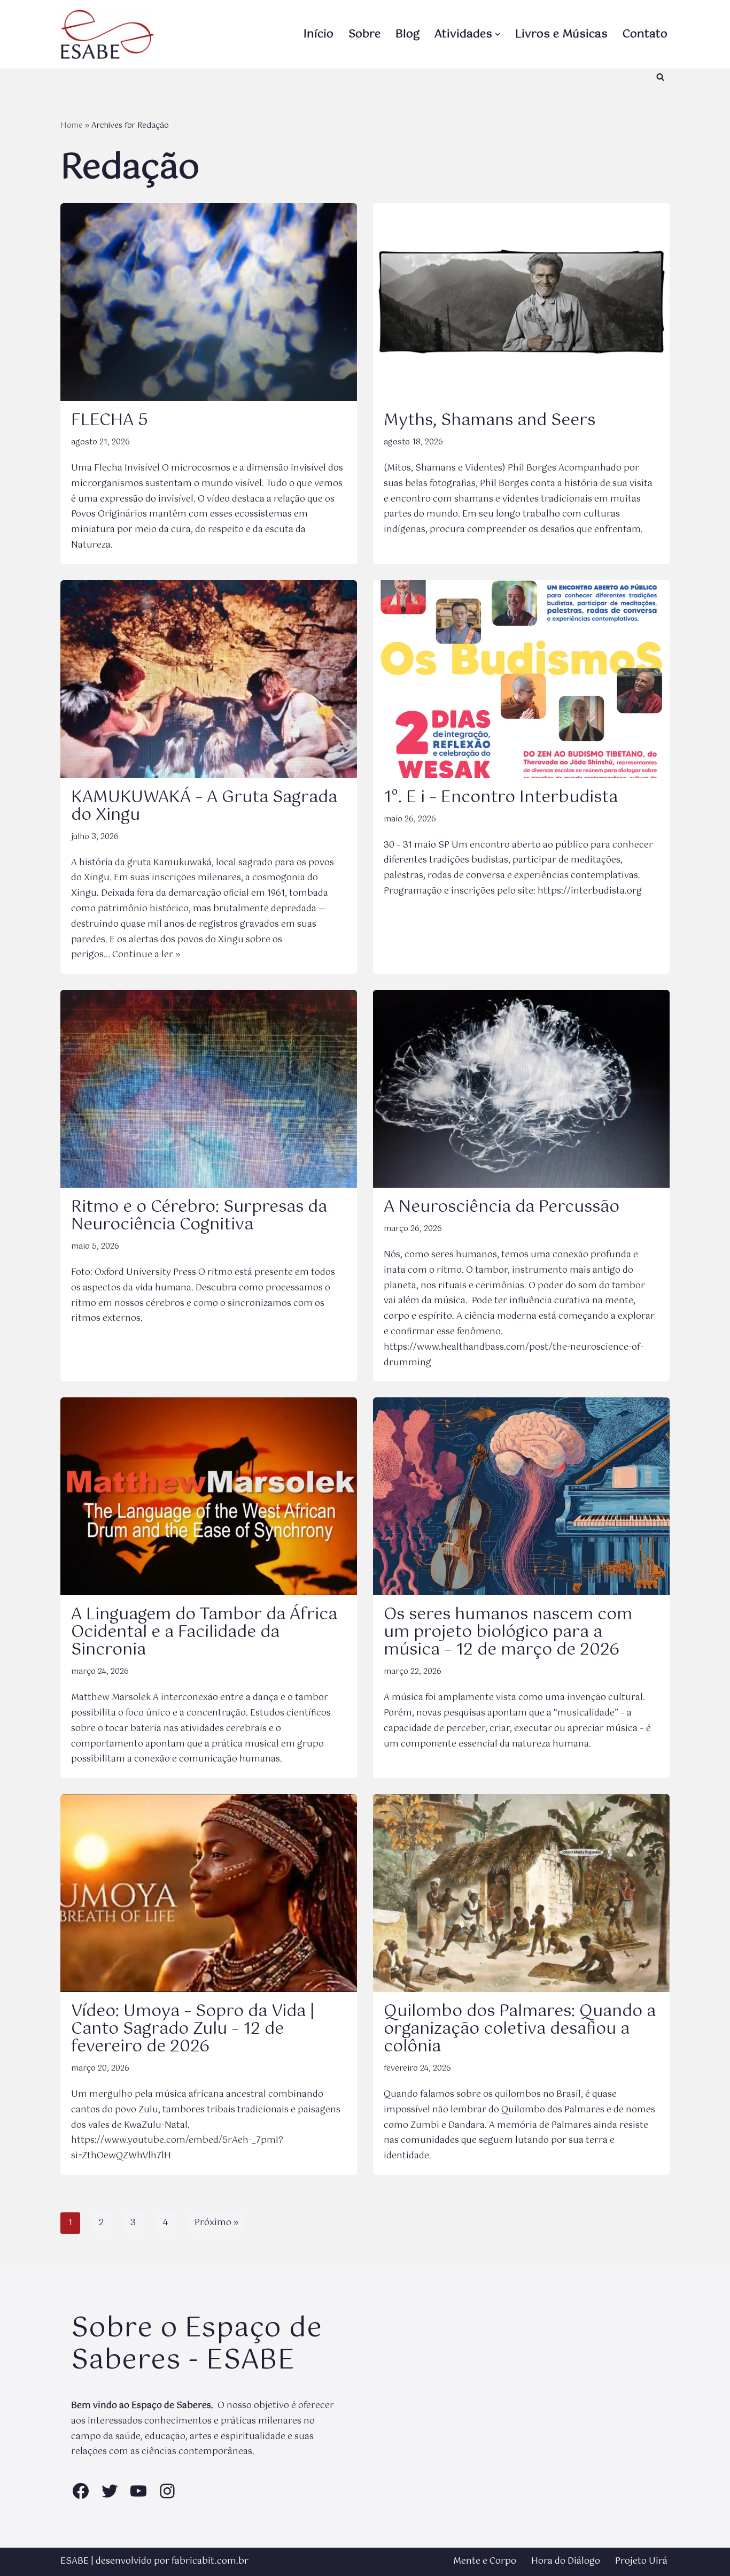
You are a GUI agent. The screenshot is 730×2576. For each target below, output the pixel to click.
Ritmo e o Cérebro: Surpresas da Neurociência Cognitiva (199, 1216)
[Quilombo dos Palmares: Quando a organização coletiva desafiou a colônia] (521, 1893)
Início (319, 34)
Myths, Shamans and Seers (490, 421)
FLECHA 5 (110, 421)
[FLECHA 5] (209, 302)
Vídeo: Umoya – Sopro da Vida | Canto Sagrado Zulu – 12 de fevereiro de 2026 (193, 2029)
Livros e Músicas (561, 34)
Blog (407, 34)
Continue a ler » (146, 955)
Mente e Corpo (485, 2561)
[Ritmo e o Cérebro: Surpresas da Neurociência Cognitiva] (209, 1089)
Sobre (364, 34)
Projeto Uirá (641, 2561)
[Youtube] (138, 2491)
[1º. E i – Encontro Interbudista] (521, 679)
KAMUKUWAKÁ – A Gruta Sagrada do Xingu (204, 806)
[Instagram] (167, 2491)
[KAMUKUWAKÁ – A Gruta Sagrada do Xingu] (209, 679)
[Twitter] (110, 2491)
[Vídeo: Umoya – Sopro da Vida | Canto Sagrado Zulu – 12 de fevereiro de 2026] (209, 1893)
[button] (498, 34)
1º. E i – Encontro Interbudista (501, 798)
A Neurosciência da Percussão (502, 1207)
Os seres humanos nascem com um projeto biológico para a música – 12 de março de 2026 (508, 1632)
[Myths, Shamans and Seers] (521, 302)
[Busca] (660, 77)
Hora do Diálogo (566, 2561)
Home (72, 126)
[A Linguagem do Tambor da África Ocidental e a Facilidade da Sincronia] (209, 1496)
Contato (645, 34)
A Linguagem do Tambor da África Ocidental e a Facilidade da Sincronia (204, 1632)
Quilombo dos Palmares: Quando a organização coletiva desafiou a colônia (520, 2029)
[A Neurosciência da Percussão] (521, 1089)
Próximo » (216, 2223)
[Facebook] (81, 2491)
